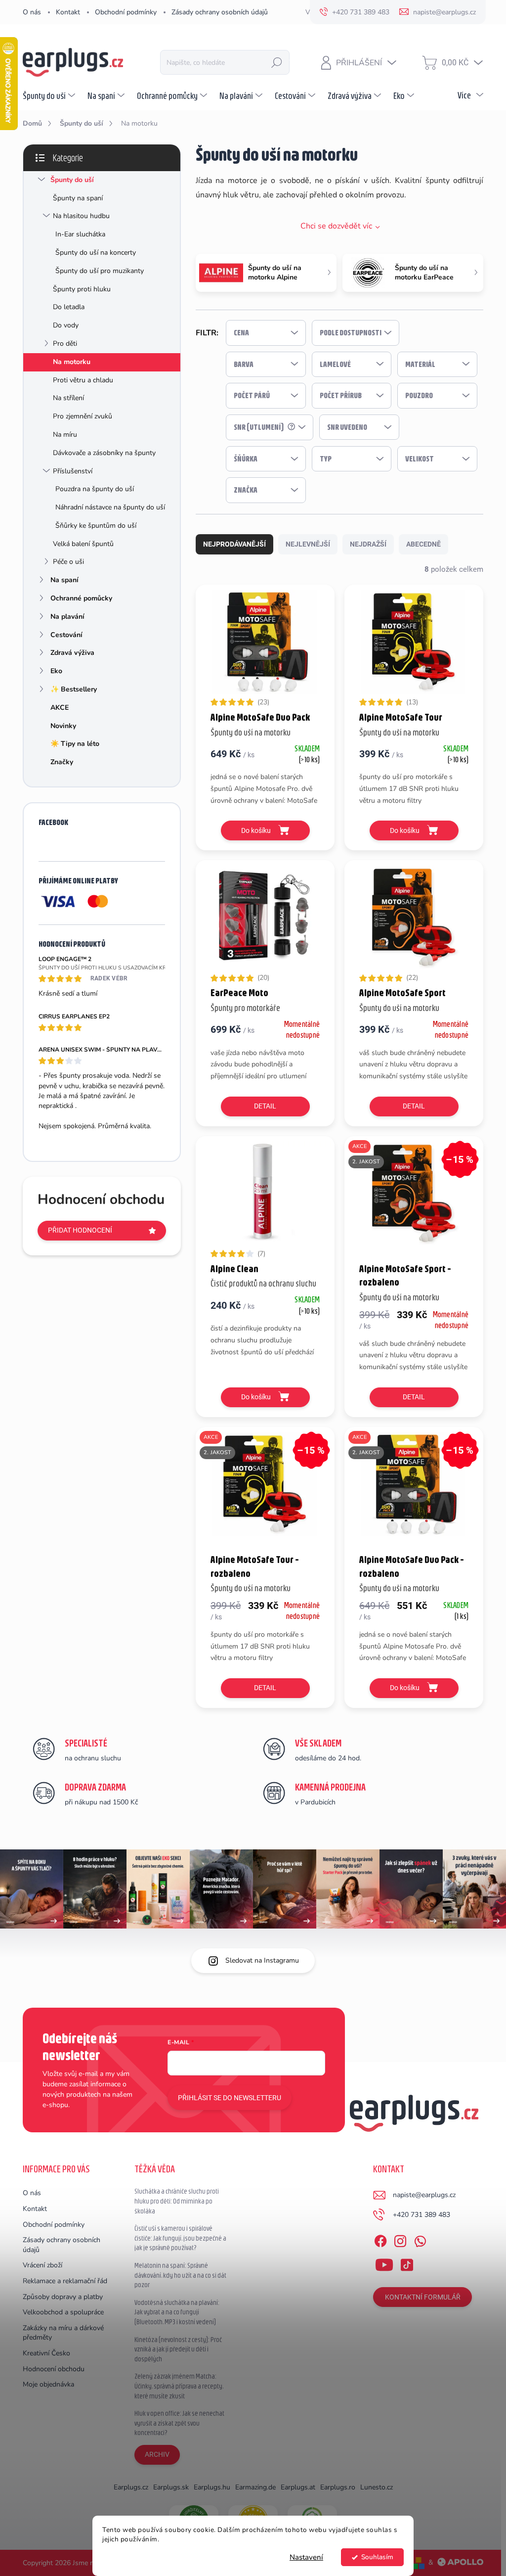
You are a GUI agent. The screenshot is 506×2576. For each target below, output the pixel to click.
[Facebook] (380, 2240)
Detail (265, 1106)
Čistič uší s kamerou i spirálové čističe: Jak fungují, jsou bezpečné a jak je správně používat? (180, 2238)
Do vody (66, 325)
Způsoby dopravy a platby (63, 2297)
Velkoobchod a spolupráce (63, 2312)
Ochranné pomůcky (81, 598)
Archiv (157, 2454)
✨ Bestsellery (74, 689)
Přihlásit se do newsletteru (230, 2098)
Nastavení (306, 2557)
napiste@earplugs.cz (424, 2195)
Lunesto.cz (377, 2487)
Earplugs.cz (131, 2487)
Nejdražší (368, 544)
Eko (56, 671)
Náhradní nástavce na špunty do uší (110, 507)
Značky (62, 762)
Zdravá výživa (72, 653)
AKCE (60, 708)
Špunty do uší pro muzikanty (100, 271)
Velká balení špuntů (83, 544)
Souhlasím (377, 2557)
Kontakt (68, 12)
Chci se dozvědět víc (336, 226)
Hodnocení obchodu (54, 2369)
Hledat (277, 62)
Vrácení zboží (42, 2265)
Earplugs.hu (212, 2487)
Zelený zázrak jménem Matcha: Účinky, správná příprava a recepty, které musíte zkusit (179, 2386)
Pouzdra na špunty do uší (95, 489)
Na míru (65, 435)
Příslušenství (73, 471)
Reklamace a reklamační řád (65, 2281)
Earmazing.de (255, 2487)
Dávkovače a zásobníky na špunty (104, 453)
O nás (32, 12)
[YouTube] (384, 2263)
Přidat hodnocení (80, 1230)
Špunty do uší (72, 180)
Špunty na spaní (78, 198)
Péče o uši (68, 562)
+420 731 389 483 (422, 2215)
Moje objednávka (48, 2384)
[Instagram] (400, 2240)
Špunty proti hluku (82, 289)
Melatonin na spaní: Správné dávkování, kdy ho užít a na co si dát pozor (180, 2275)
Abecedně (423, 544)
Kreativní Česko (46, 2353)
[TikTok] (407, 2263)
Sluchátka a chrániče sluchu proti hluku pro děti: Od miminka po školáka (177, 2201)
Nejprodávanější (234, 544)
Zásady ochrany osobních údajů (220, 12)
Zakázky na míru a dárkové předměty (63, 2333)
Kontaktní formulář (423, 2297)
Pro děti (65, 344)
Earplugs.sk (171, 2487)
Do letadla (69, 307)
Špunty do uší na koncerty (96, 253)
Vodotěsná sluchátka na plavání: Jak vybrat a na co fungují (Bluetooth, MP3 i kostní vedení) (177, 2312)
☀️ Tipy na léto (75, 744)
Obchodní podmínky (126, 12)
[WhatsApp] (420, 2240)
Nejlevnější (308, 544)
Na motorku (72, 362)
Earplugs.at (298, 2487)
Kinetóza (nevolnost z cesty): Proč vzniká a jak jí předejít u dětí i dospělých (178, 2349)
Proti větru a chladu (83, 380)
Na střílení (68, 398)
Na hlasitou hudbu (81, 216)
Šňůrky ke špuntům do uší (96, 526)
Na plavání (67, 617)
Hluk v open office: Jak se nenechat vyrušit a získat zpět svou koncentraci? (179, 2423)
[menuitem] (50, 95)
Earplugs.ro (338, 2487)
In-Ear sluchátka (80, 234)
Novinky (63, 726)
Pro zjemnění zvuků (83, 416)
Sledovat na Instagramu (262, 1960)
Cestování (66, 635)
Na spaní (64, 580)
